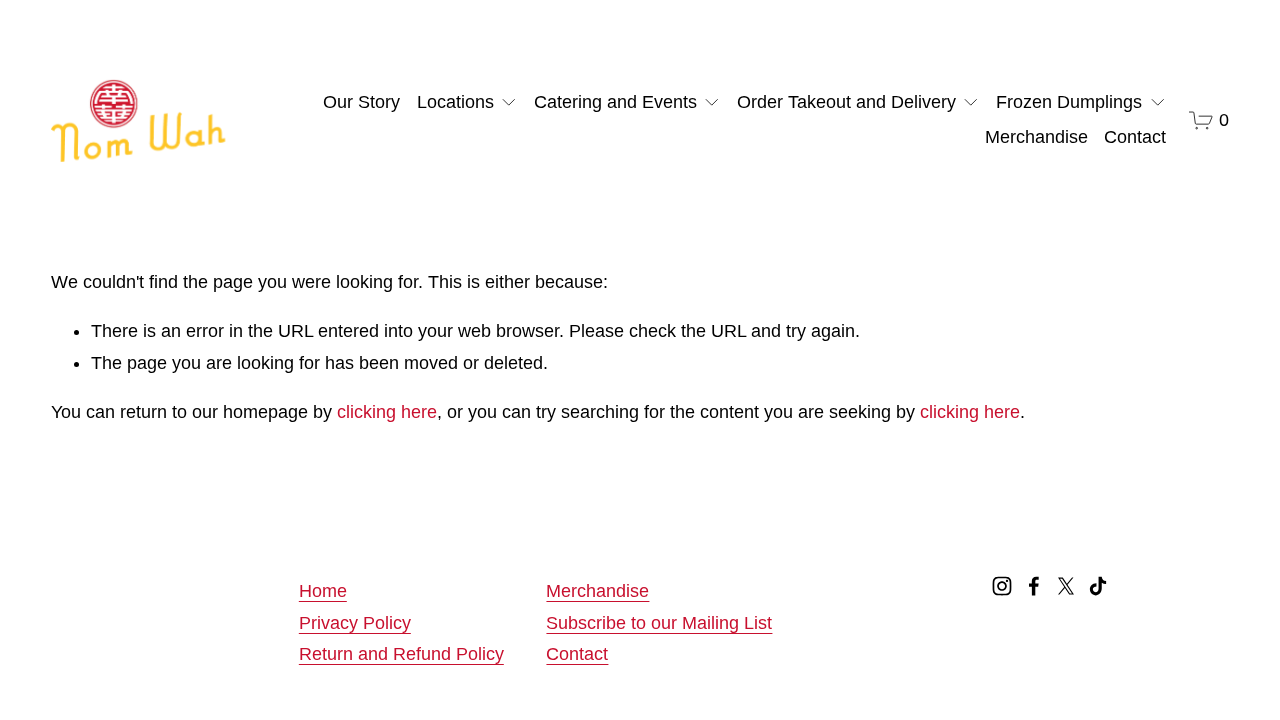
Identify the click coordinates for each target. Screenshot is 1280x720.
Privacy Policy (355, 623)
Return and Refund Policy (401, 654)
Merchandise (1036, 137)
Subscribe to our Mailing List (659, 623)
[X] (1066, 586)
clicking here (387, 412)
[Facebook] (1034, 586)
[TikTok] (1098, 586)
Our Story (361, 102)
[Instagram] (1002, 586)
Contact (1135, 137)
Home (323, 591)
